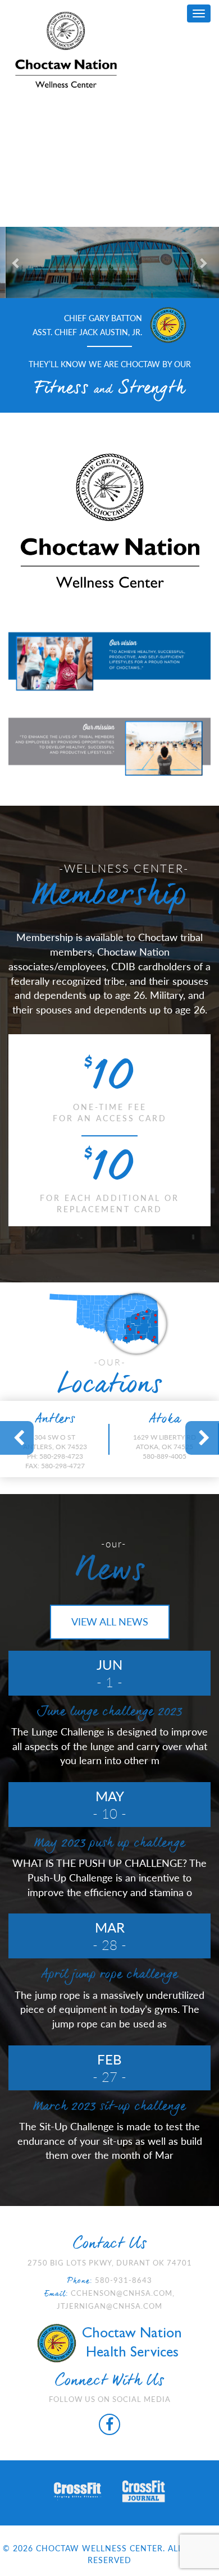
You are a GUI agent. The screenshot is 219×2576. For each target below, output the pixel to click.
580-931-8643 (124, 2280)
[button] (17, 262)
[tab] (55, 1439)
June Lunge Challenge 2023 (109, 1712)
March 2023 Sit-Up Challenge (109, 2107)
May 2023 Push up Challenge (110, 1844)
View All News (110, 1622)
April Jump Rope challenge (109, 1975)
